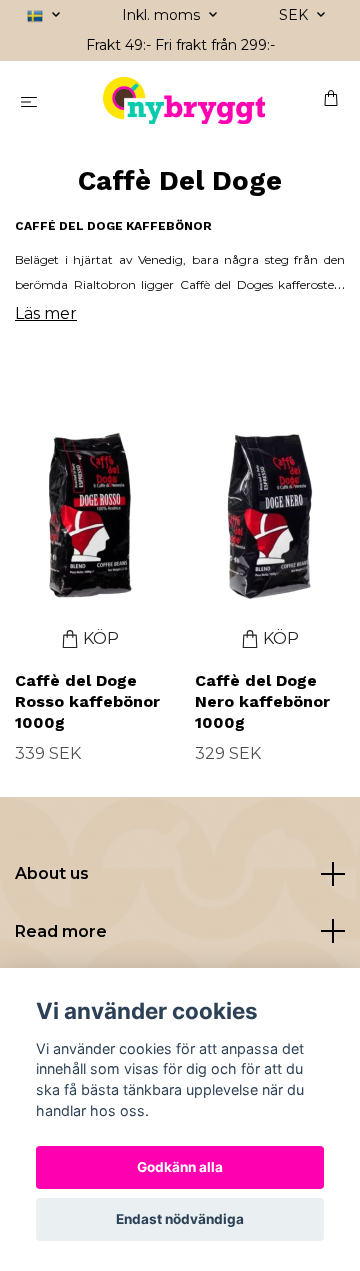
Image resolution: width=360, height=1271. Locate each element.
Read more (61, 931)
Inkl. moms (163, 15)
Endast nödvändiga (180, 1219)
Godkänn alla (180, 1167)
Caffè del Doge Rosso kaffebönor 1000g (87, 701)
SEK (295, 15)
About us (52, 873)
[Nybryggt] (184, 100)
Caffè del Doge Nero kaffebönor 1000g (262, 701)
